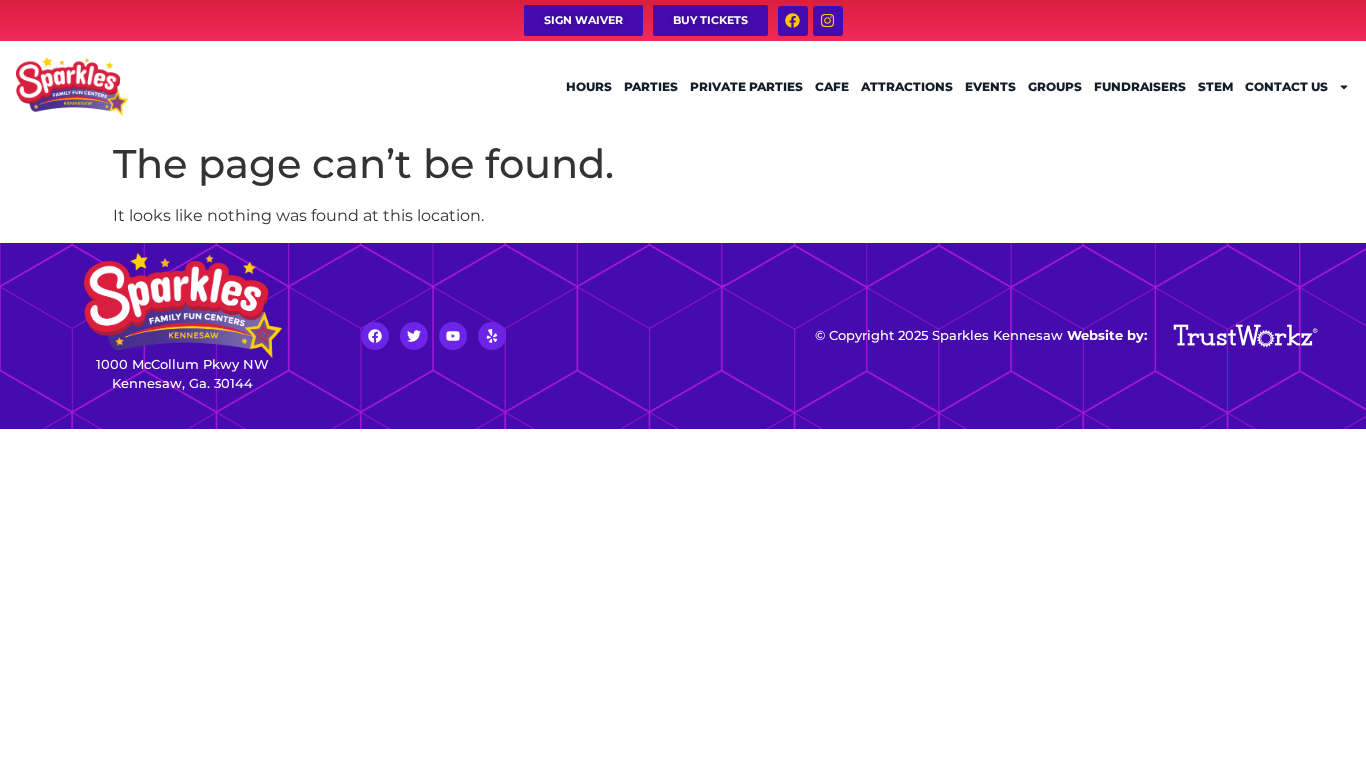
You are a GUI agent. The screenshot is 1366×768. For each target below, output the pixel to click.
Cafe (832, 86)
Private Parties (746, 86)
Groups (1055, 86)
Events (990, 86)
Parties (651, 86)
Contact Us (1286, 86)
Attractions (907, 86)
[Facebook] (793, 21)
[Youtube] (453, 336)
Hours (589, 86)
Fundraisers (1140, 86)
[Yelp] (492, 336)
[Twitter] (414, 336)
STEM (1215, 86)
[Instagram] (828, 21)
